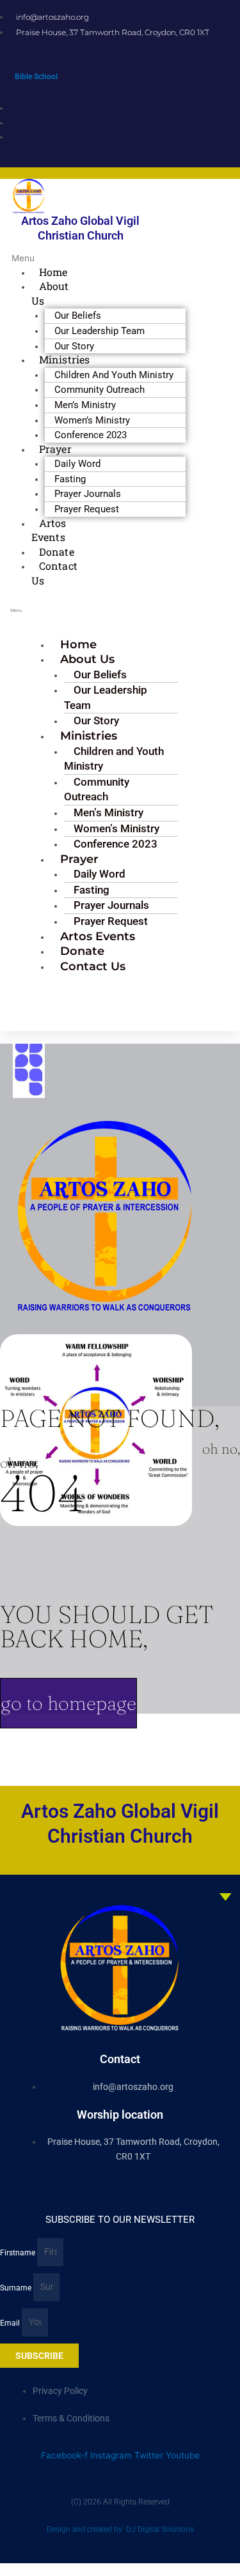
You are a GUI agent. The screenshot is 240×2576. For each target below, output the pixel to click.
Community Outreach (97, 789)
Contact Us (54, 573)
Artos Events (49, 530)
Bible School (36, 77)
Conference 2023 (91, 435)
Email (11, 2322)
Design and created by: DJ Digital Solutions (120, 2529)
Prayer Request (87, 509)
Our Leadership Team (106, 697)
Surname (17, 2287)
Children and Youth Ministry (114, 759)
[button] (17, 258)
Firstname (19, 2252)
